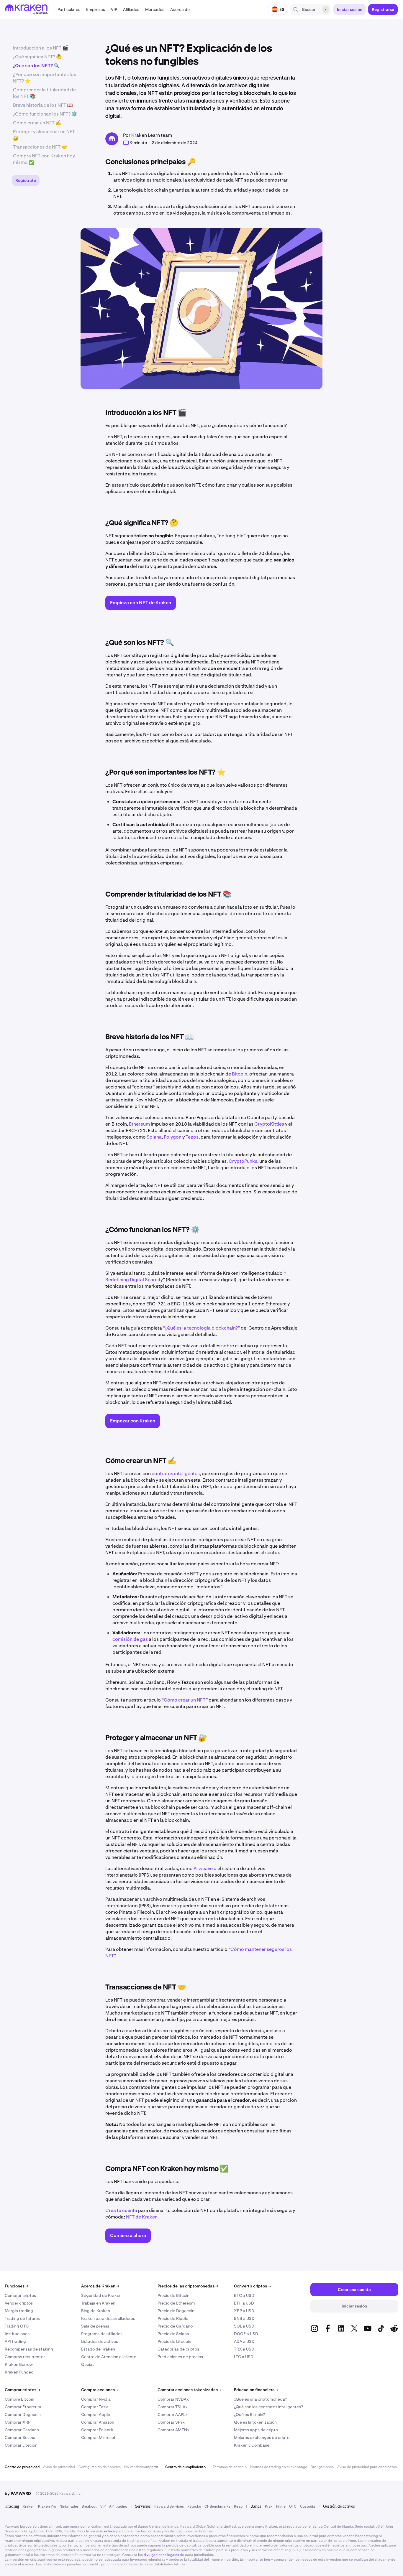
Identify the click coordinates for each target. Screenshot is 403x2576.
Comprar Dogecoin (23, 2414)
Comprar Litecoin (21, 2445)
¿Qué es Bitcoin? (249, 2414)
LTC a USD (244, 2357)
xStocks (194, 2506)
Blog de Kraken (96, 2311)
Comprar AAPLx (173, 2414)
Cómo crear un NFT (185, 1700)
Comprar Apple (96, 2414)
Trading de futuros (22, 2318)
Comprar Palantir (97, 2430)
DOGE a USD (246, 2334)
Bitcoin (240, 1074)
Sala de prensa (95, 2326)
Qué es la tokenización (255, 2422)
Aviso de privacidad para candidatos (367, 2467)
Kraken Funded (19, 2372)
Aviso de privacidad (59, 2467)
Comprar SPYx (171, 2422)
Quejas (88, 2364)
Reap (238, 2506)
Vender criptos (19, 2303)
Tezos (192, 1137)
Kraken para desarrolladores (108, 2318)
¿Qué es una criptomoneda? (261, 2399)
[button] (69, 9)
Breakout (89, 2506)
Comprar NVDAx (173, 2399)
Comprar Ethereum (23, 2407)
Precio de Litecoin (174, 2341)
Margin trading (19, 2311)
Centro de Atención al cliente (109, 2357)
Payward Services (169, 2506)
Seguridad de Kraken (101, 2295)
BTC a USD (244, 2295)
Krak (269, 2506)
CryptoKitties (269, 1124)
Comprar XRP (18, 2422)
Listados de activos (100, 2341)
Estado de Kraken (98, 2349)
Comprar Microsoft (99, 2437)
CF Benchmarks (217, 2506)
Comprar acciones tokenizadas (190, 2390)
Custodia (308, 2506)
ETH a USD (244, 2303)
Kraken (29, 2506)
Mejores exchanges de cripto (262, 2437)
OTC (293, 2506)
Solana (154, 1137)
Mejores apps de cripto (256, 2430)
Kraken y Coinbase (252, 2445)
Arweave (203, 1868)
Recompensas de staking (29, 2349)
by (18, 2493)
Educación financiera (256, 2390)
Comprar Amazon (98, 2422)
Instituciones (17, 2334)
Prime (281, 2506)
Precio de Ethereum (176, 2303)
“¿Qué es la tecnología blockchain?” (201, 1328)
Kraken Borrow (19, 2364)
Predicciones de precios (180, 2357)
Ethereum (139, 1124)
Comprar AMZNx (173, 2430)
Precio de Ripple (173, 2318)
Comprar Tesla (95, 2407)
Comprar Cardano (22, 2430)
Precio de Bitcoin (173, 2295)
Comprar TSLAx (173, 2407)
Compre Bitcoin (19, 2399)
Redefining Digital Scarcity (134, 1280)
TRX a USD (244, 2349)
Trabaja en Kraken (98, 2303)
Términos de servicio (230, 2467)
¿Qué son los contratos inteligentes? (268, 2407)
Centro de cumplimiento (185, 2467)
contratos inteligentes (176, 1474)
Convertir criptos (252, 2286)
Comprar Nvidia (96, 2399)
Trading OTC (17, 2326)
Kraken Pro (47, 2506)
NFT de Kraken (142, 2217)
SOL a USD (244, 2326)
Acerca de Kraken (100, 2286)
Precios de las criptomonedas (188, 2286)
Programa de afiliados (102, 2334)
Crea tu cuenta (121, 2210)
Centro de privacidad (22, 2467)
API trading (15, 2341)
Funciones (17, 2286)
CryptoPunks (243, 1161)
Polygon (173, 1137)
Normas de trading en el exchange (279, 2467)
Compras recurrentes (25, 2357)
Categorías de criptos (178, 2349)
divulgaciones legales (161, 2555)
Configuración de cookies (100, 2467)
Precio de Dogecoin (176, 2311)
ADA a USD (244, 2341)
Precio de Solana (173, 2334)
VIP (103, 2506)
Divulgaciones (322, 2467)
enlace (110, 2531)
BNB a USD (244, 2318)
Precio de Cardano (175, 2326)
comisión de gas (130, 1639)
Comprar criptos (20, 2295)
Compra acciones (100, 2390)
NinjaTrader (69, 2506)
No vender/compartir (141, 2467)
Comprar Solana (20, 2437)
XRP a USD (244, 2311)
